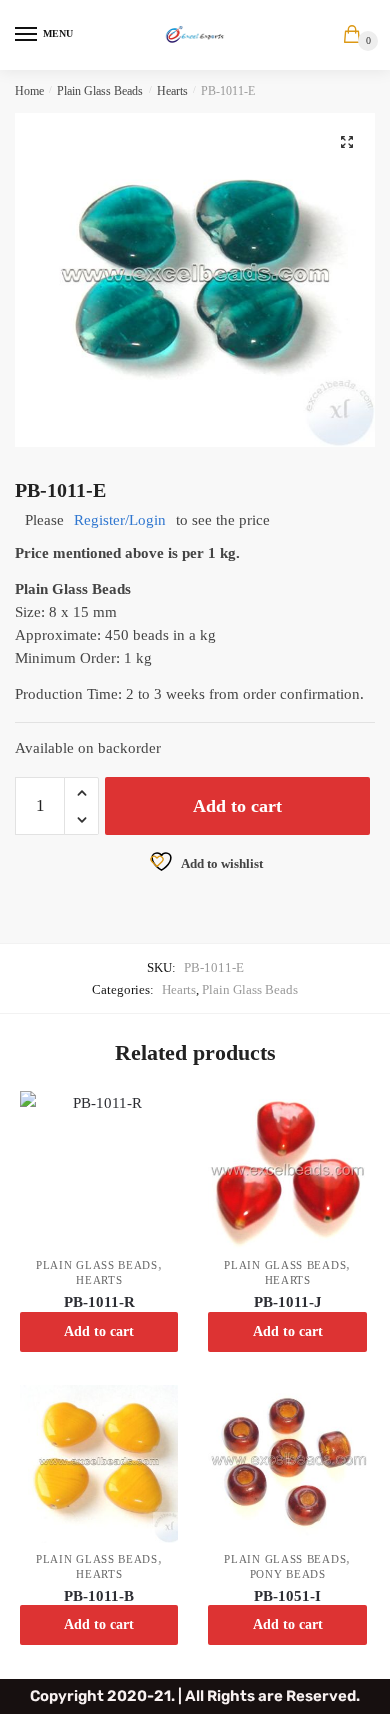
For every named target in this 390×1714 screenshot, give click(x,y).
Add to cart (237, 806)
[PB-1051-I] (287, 1464)
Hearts (172, 91)
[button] (347, 142)
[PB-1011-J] (287, 1170)
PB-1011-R (99, 1302)
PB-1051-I (287, 1596)
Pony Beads (288, 1574)
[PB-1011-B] (99, 1464)
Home (29, 91)
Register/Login (120, 520)
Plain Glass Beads (100, 91)
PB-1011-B (99, 1596)
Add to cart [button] (99, 1331)
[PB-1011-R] (99, 1170)
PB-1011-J (288, 1302)
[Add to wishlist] (153, 1116)
